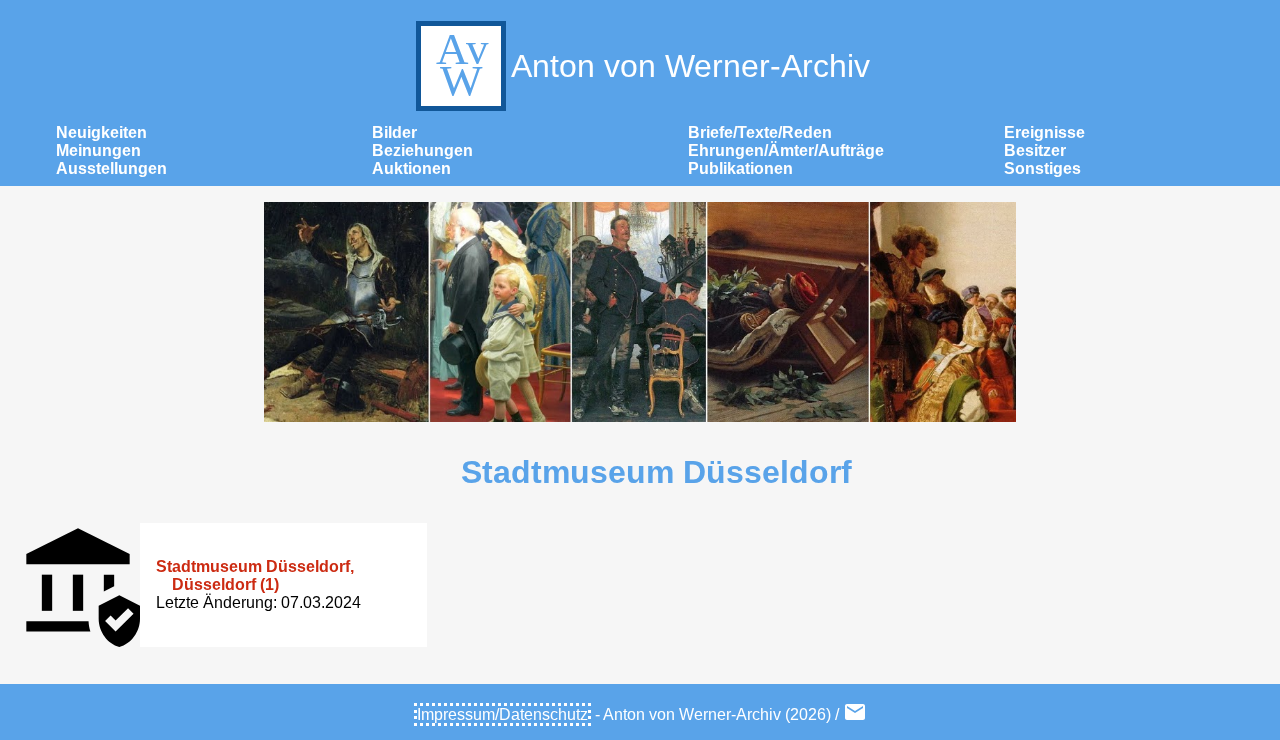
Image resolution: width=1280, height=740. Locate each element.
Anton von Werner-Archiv (690, 66)
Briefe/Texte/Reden (760, 132)
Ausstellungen (111, 168)
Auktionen (411, 168)
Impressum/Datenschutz (502, 714)
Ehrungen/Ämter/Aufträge (786, 150)
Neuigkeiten (101, 132)
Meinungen (98, 150)
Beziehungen (422, 150)
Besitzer (1035, 150)
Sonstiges (1042, 168)
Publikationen (740, 168)
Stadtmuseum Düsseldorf (656, 472)
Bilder (394, 132)
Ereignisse (1044, 132)
